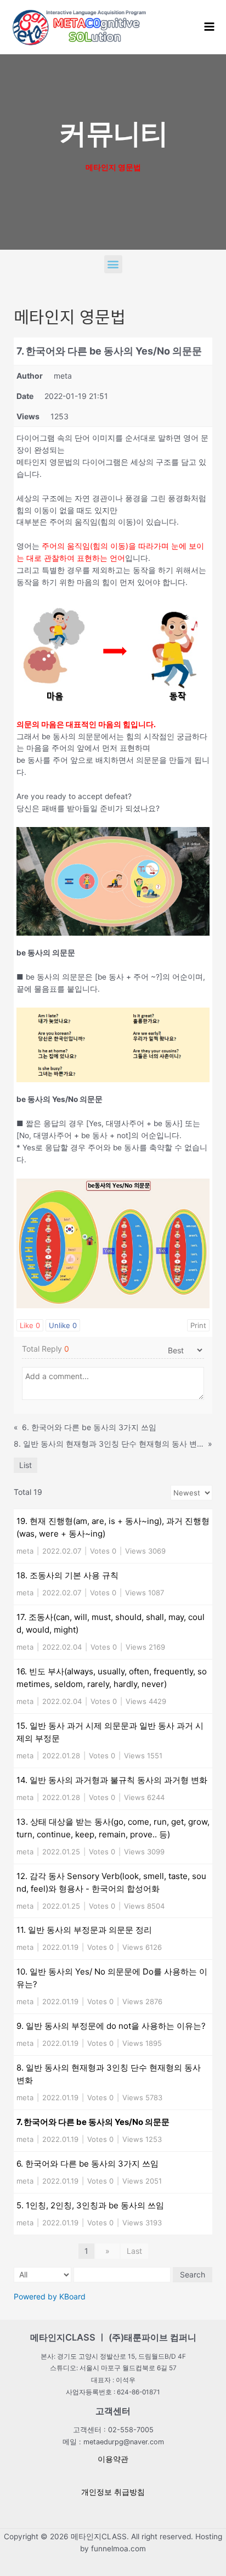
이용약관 (113, 2459)
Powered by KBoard (50, 2296)
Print (198, 1325)
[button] (113, 264)
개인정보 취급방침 (113, 2492)
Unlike (63, 1325)
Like (30, 1325)
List (26, 1465)
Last (134, 2251)
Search (193, 2274)
